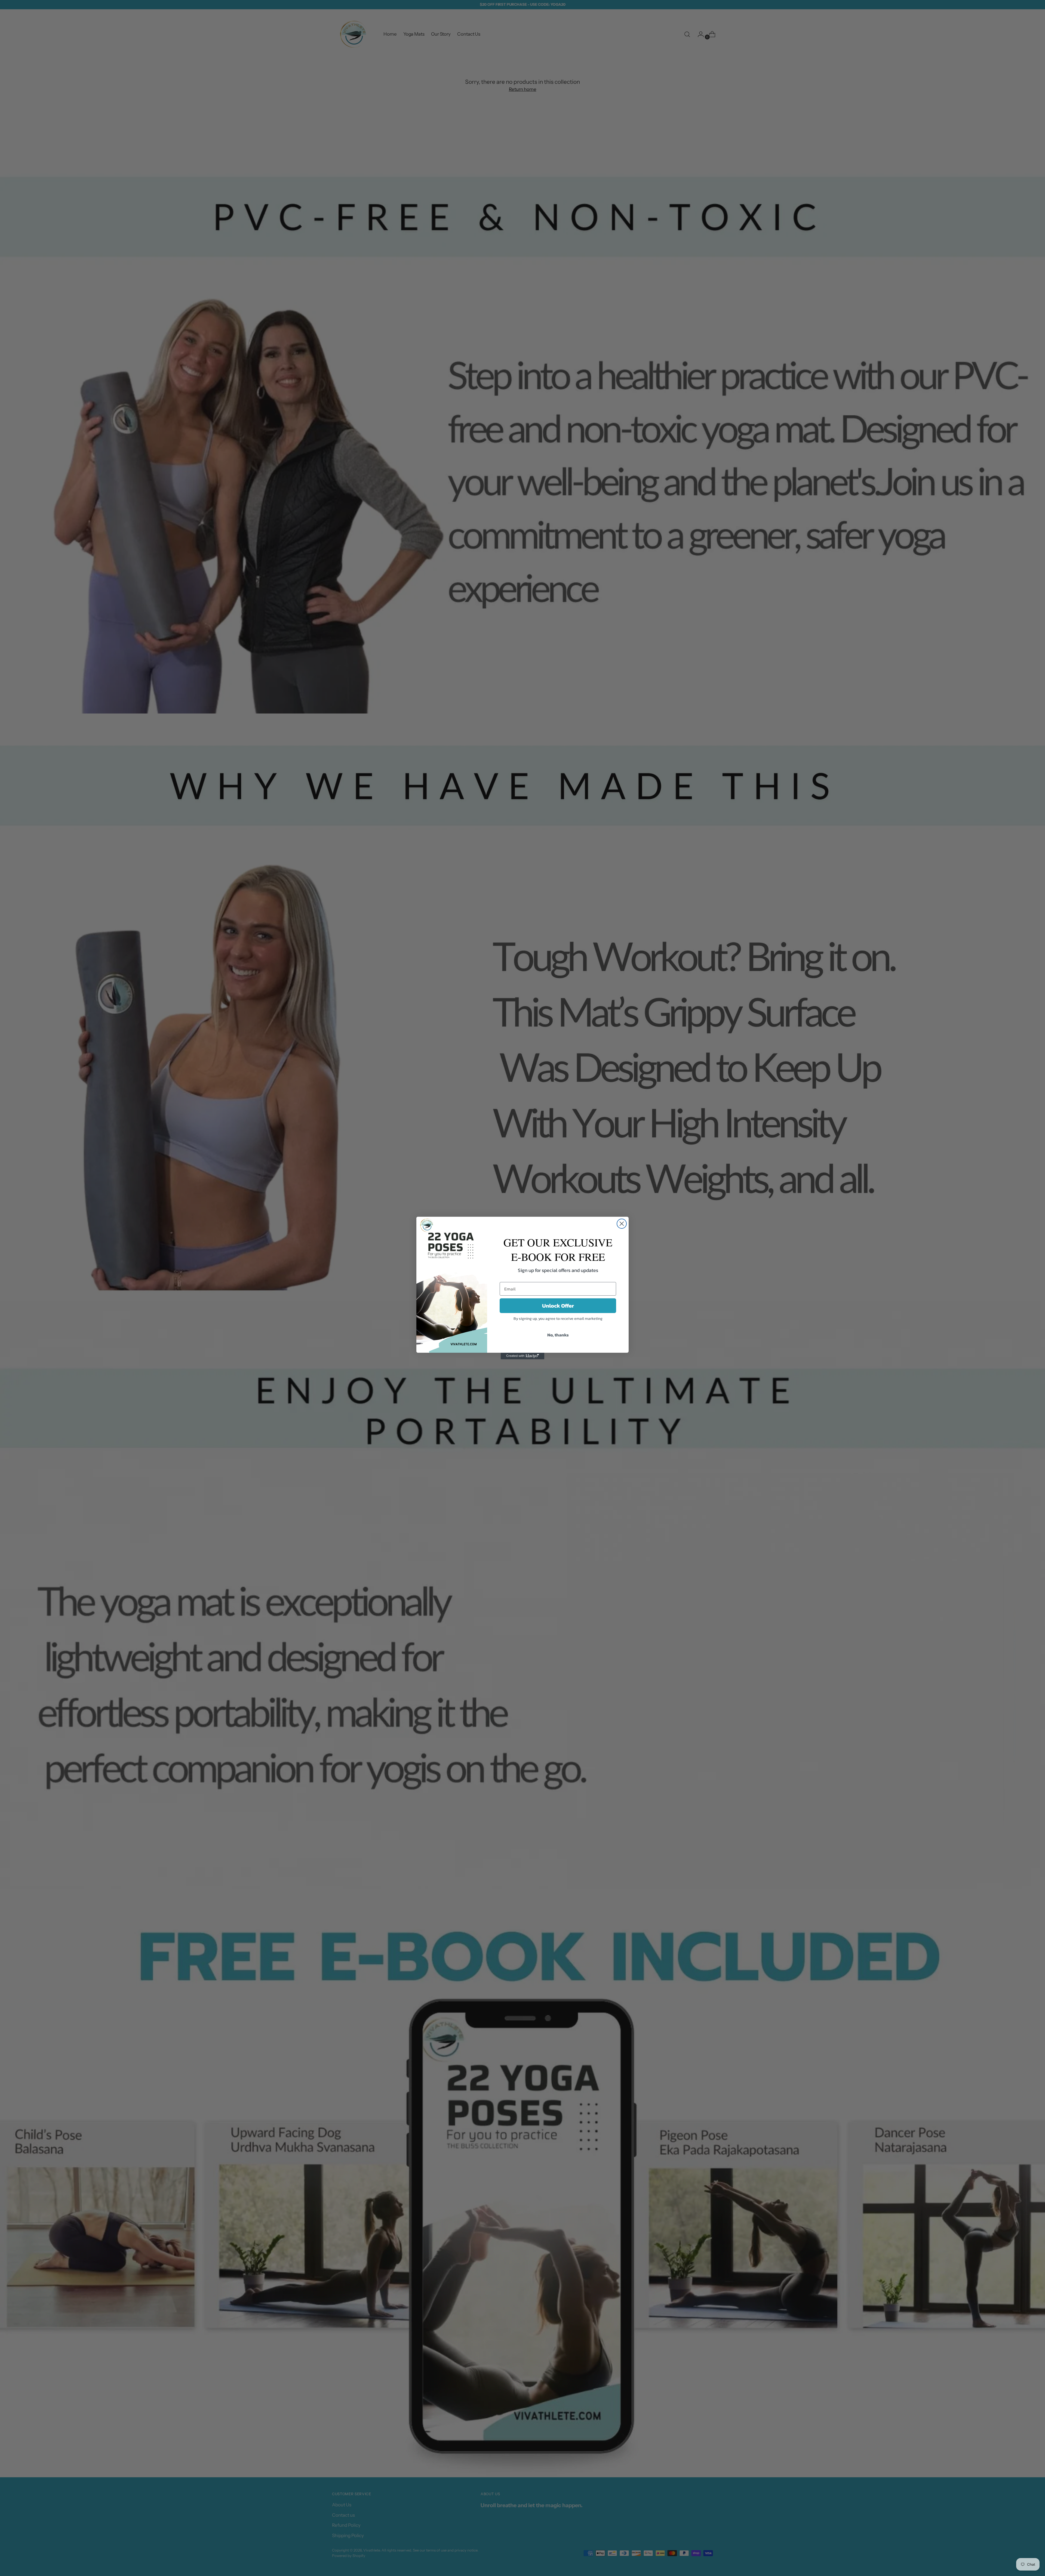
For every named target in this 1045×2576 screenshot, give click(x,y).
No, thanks (558, 1335)
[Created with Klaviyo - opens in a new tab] (522, 1356)
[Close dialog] (622, 1224)
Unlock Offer (558, 1306)
